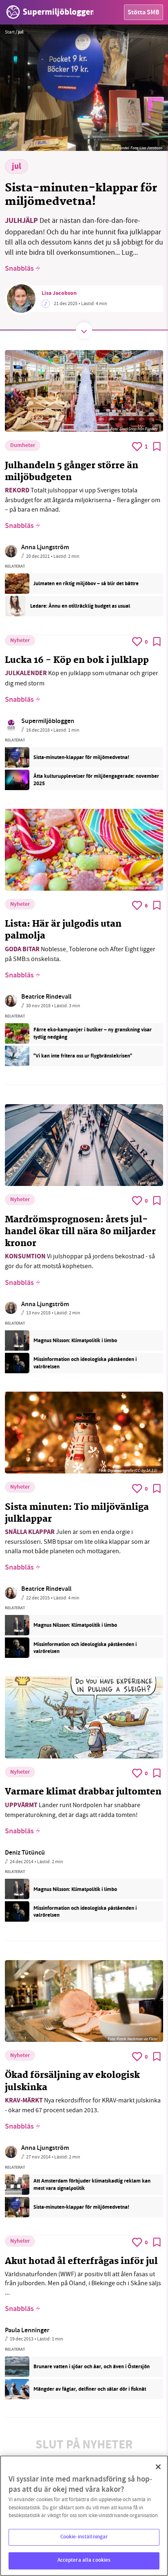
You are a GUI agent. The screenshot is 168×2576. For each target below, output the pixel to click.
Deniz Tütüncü (25, 1853)
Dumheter (23, 446)
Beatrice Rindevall (46, 997)
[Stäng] (158, 2467)
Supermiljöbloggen (48, 722)
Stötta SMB (144, 13)
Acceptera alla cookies (84, 2560)
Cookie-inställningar (84, 2537)
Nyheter (20, 641)
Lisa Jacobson (59, 294)
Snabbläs (19, 269)
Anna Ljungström (45, 548)
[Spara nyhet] (157, 447)
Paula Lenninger (27, 2331)
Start (10, 32)
